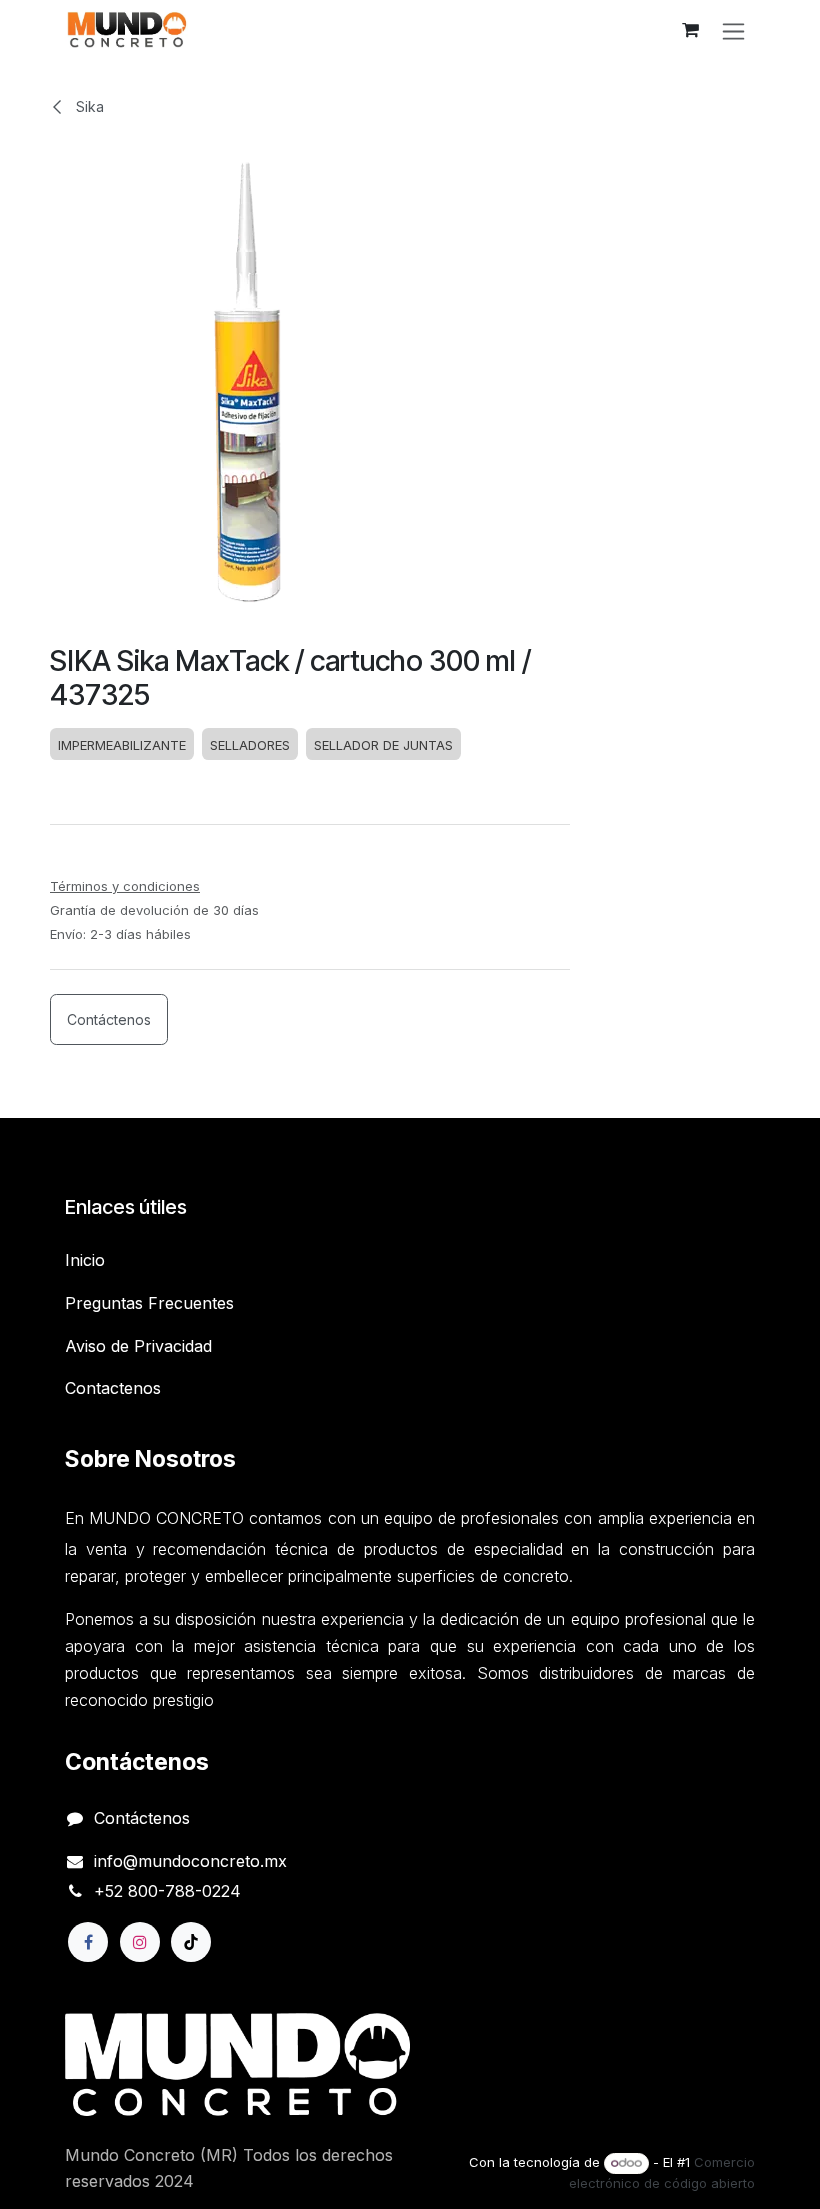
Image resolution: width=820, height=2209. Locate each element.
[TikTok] (191, 1942)
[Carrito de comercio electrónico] (690, 30)
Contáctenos (109, 1019)
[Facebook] (88, 1942)
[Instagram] (140, 1942)
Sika (88, 106)
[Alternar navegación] (733, 30)
